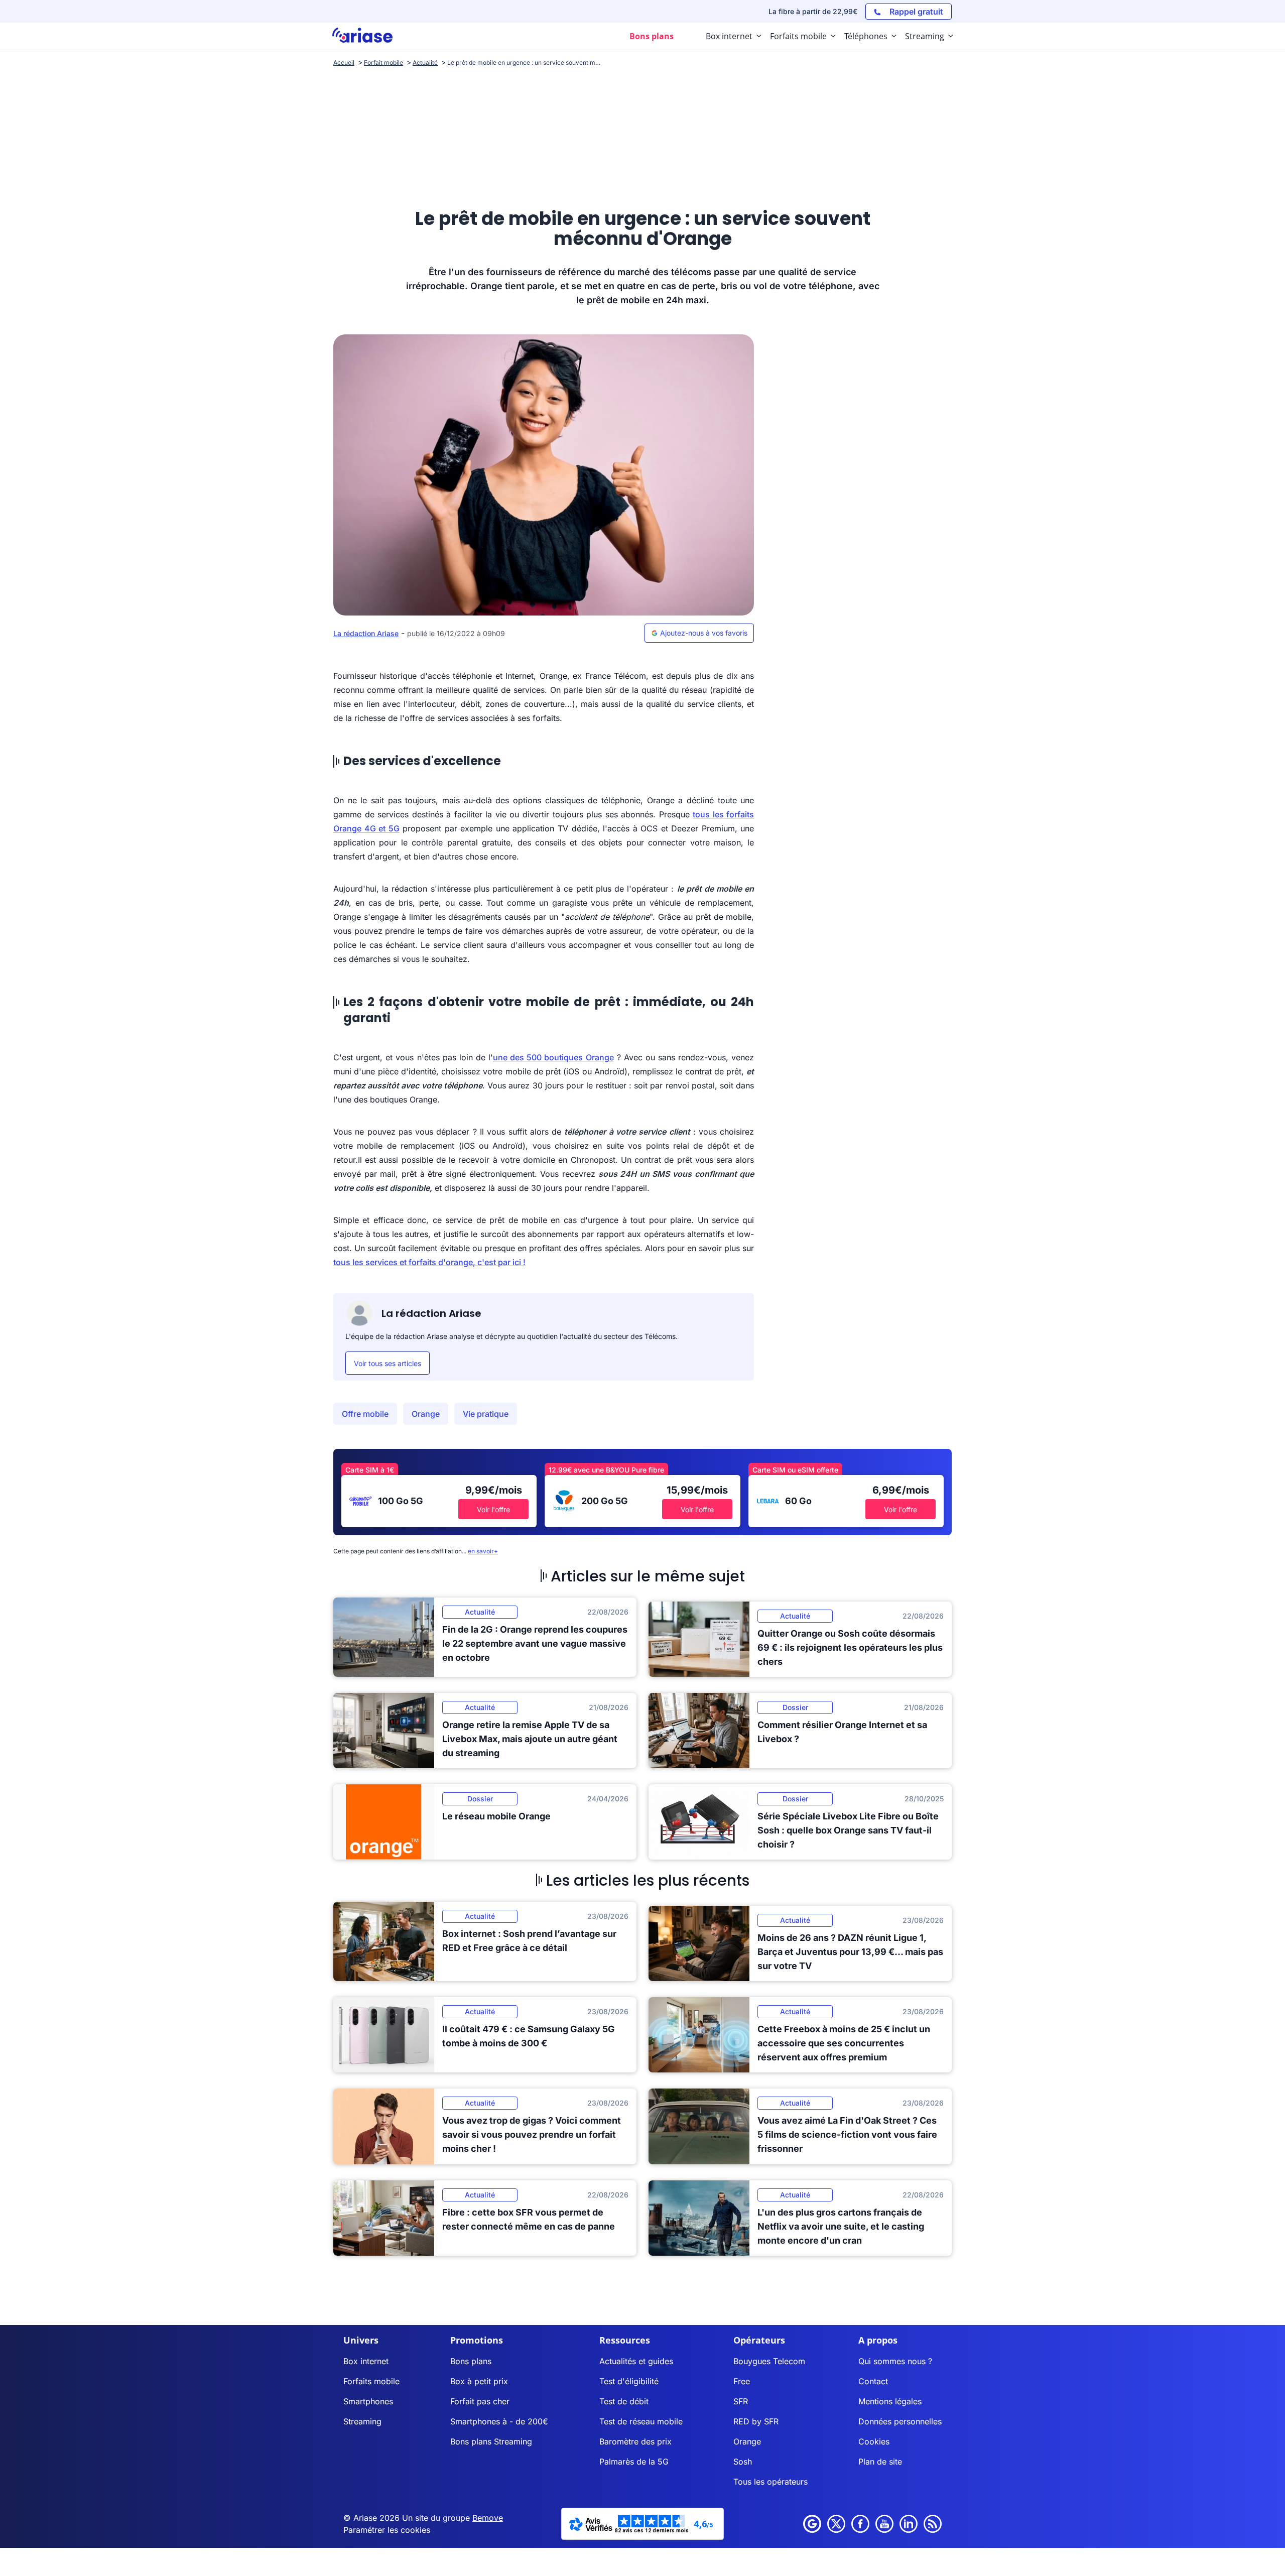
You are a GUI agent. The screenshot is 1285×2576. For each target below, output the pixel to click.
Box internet (366, 2361)
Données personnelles (900, 2421)
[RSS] (933, 2524)
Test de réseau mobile (641, 2421)
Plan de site (880, 2462)
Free (742, 2381)
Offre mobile (365, 1414)
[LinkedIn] (909, 2524)
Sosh (743, 2462)
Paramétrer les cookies (387, 2530)
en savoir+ (483, 1551)
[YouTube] (884, 2524)
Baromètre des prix (635, 2441)
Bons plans (471, 2361)
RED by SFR (756, 2421)
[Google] (812, 2524)
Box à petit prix (479, 2381)
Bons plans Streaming (491, 2441)
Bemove (488, 2518)
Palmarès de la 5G (634, 2462)
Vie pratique (486, 1414)
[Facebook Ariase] (860, 2524)
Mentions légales (890, 2401)
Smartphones (368, 2401)
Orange (426, 1414)
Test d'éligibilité (629, 2381)
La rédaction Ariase (366, 633)
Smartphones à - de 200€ (499, 2421)
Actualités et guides (636, 2361)
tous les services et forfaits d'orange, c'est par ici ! (429, 1262)
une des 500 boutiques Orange (553, 1057)
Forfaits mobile (371, 2381)
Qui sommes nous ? (895, 2361)
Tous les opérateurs (770, 2482)
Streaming (362, 2421)
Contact (873, 2381)
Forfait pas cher (480, 2401)
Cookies (874, 2441)
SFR (741, 2401)
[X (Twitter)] (836, 2524)
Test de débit (624, 2401)
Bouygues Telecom (769, 2361)
